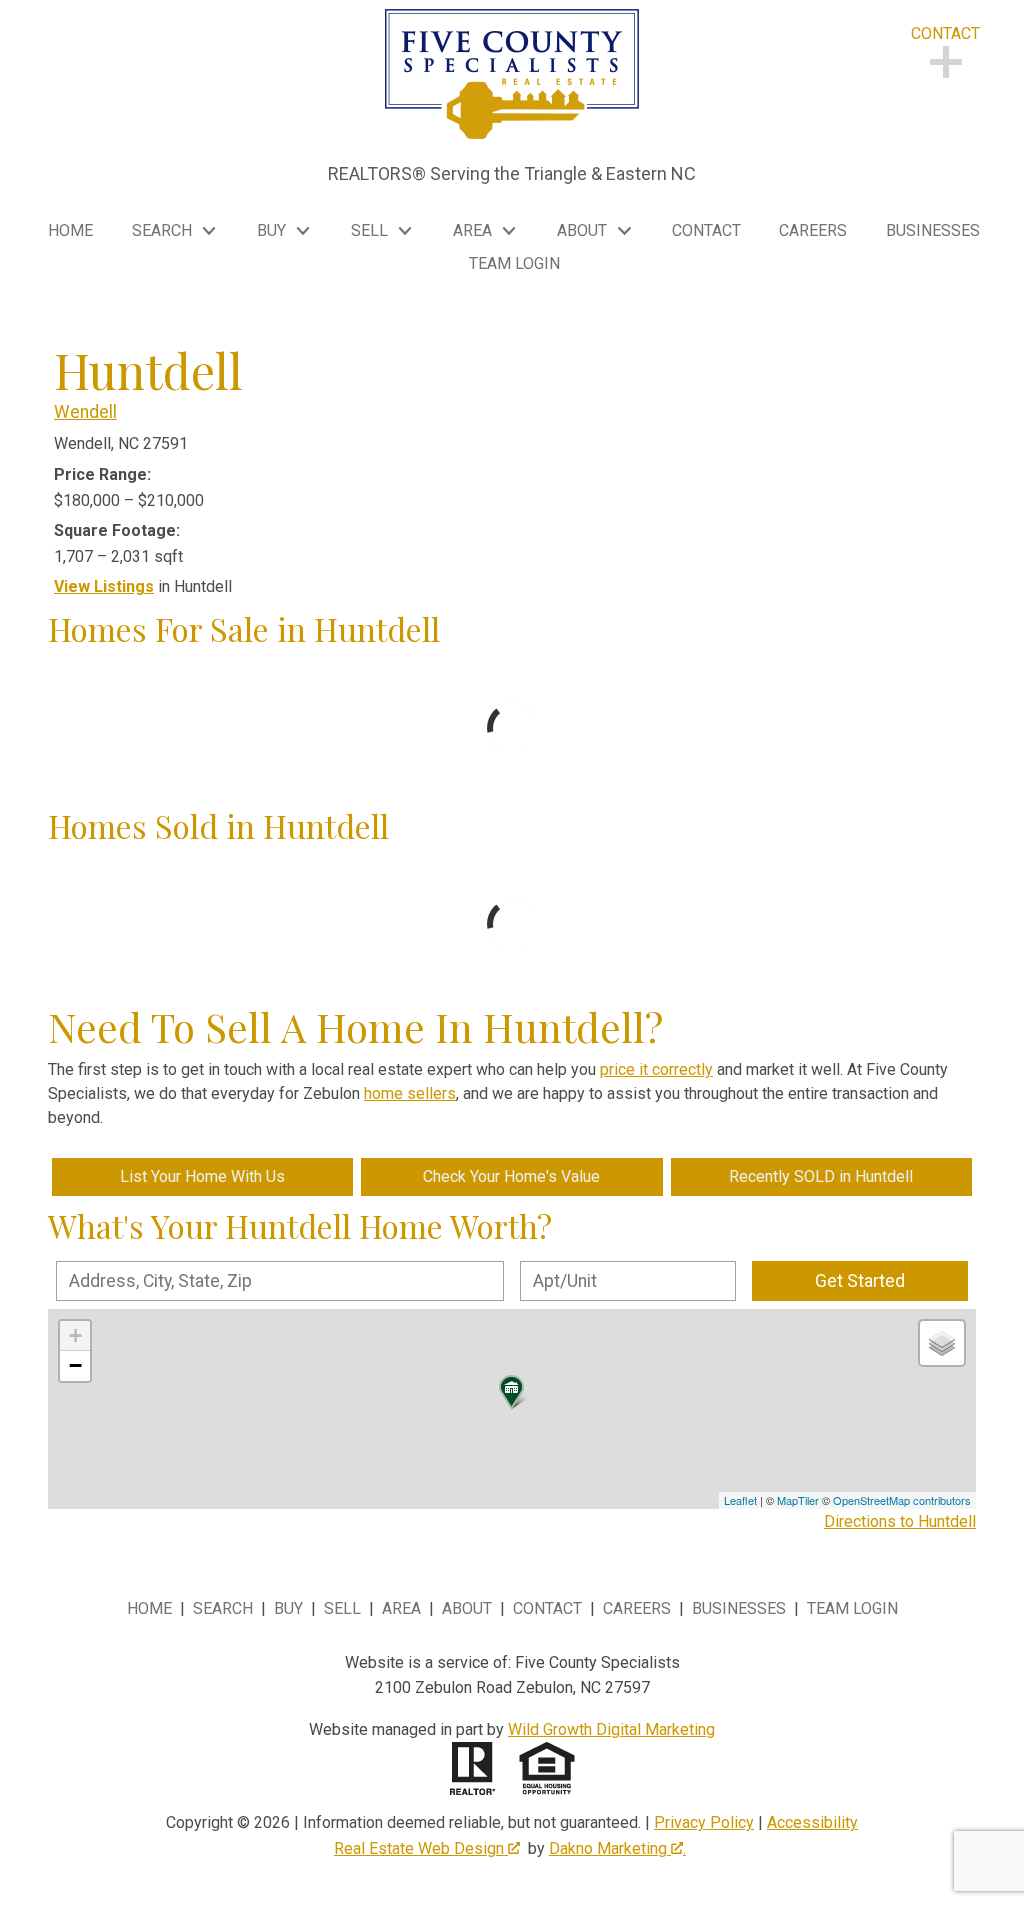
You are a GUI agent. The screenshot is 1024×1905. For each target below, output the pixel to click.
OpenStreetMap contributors (902, 1500)
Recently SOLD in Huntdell (821, 1176)
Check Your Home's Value (511, 1176)
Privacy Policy (704, 1822)
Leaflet (740, 1500)
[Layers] (942, 1343)
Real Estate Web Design (421, 1848)
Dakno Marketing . (617, 1848)
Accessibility (812, 1822)
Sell (342, 1608)
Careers (813, 231)
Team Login (514, 264)
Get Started (860, 1281)
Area (401, 1608)
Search (223, 1608)
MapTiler (798, 1500)
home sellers (410, 1093)
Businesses (933, 231)
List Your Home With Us (202, 1176)
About (467, 1608)
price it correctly (656, 1069)
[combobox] (280, 1281)
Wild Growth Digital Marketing (611, 1729)
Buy (288, 1608)
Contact (706, 231)
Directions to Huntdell (900, 1521)
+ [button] (75, 1335)
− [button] (75, 1365)
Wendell (85, 412)
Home (70, 231)
